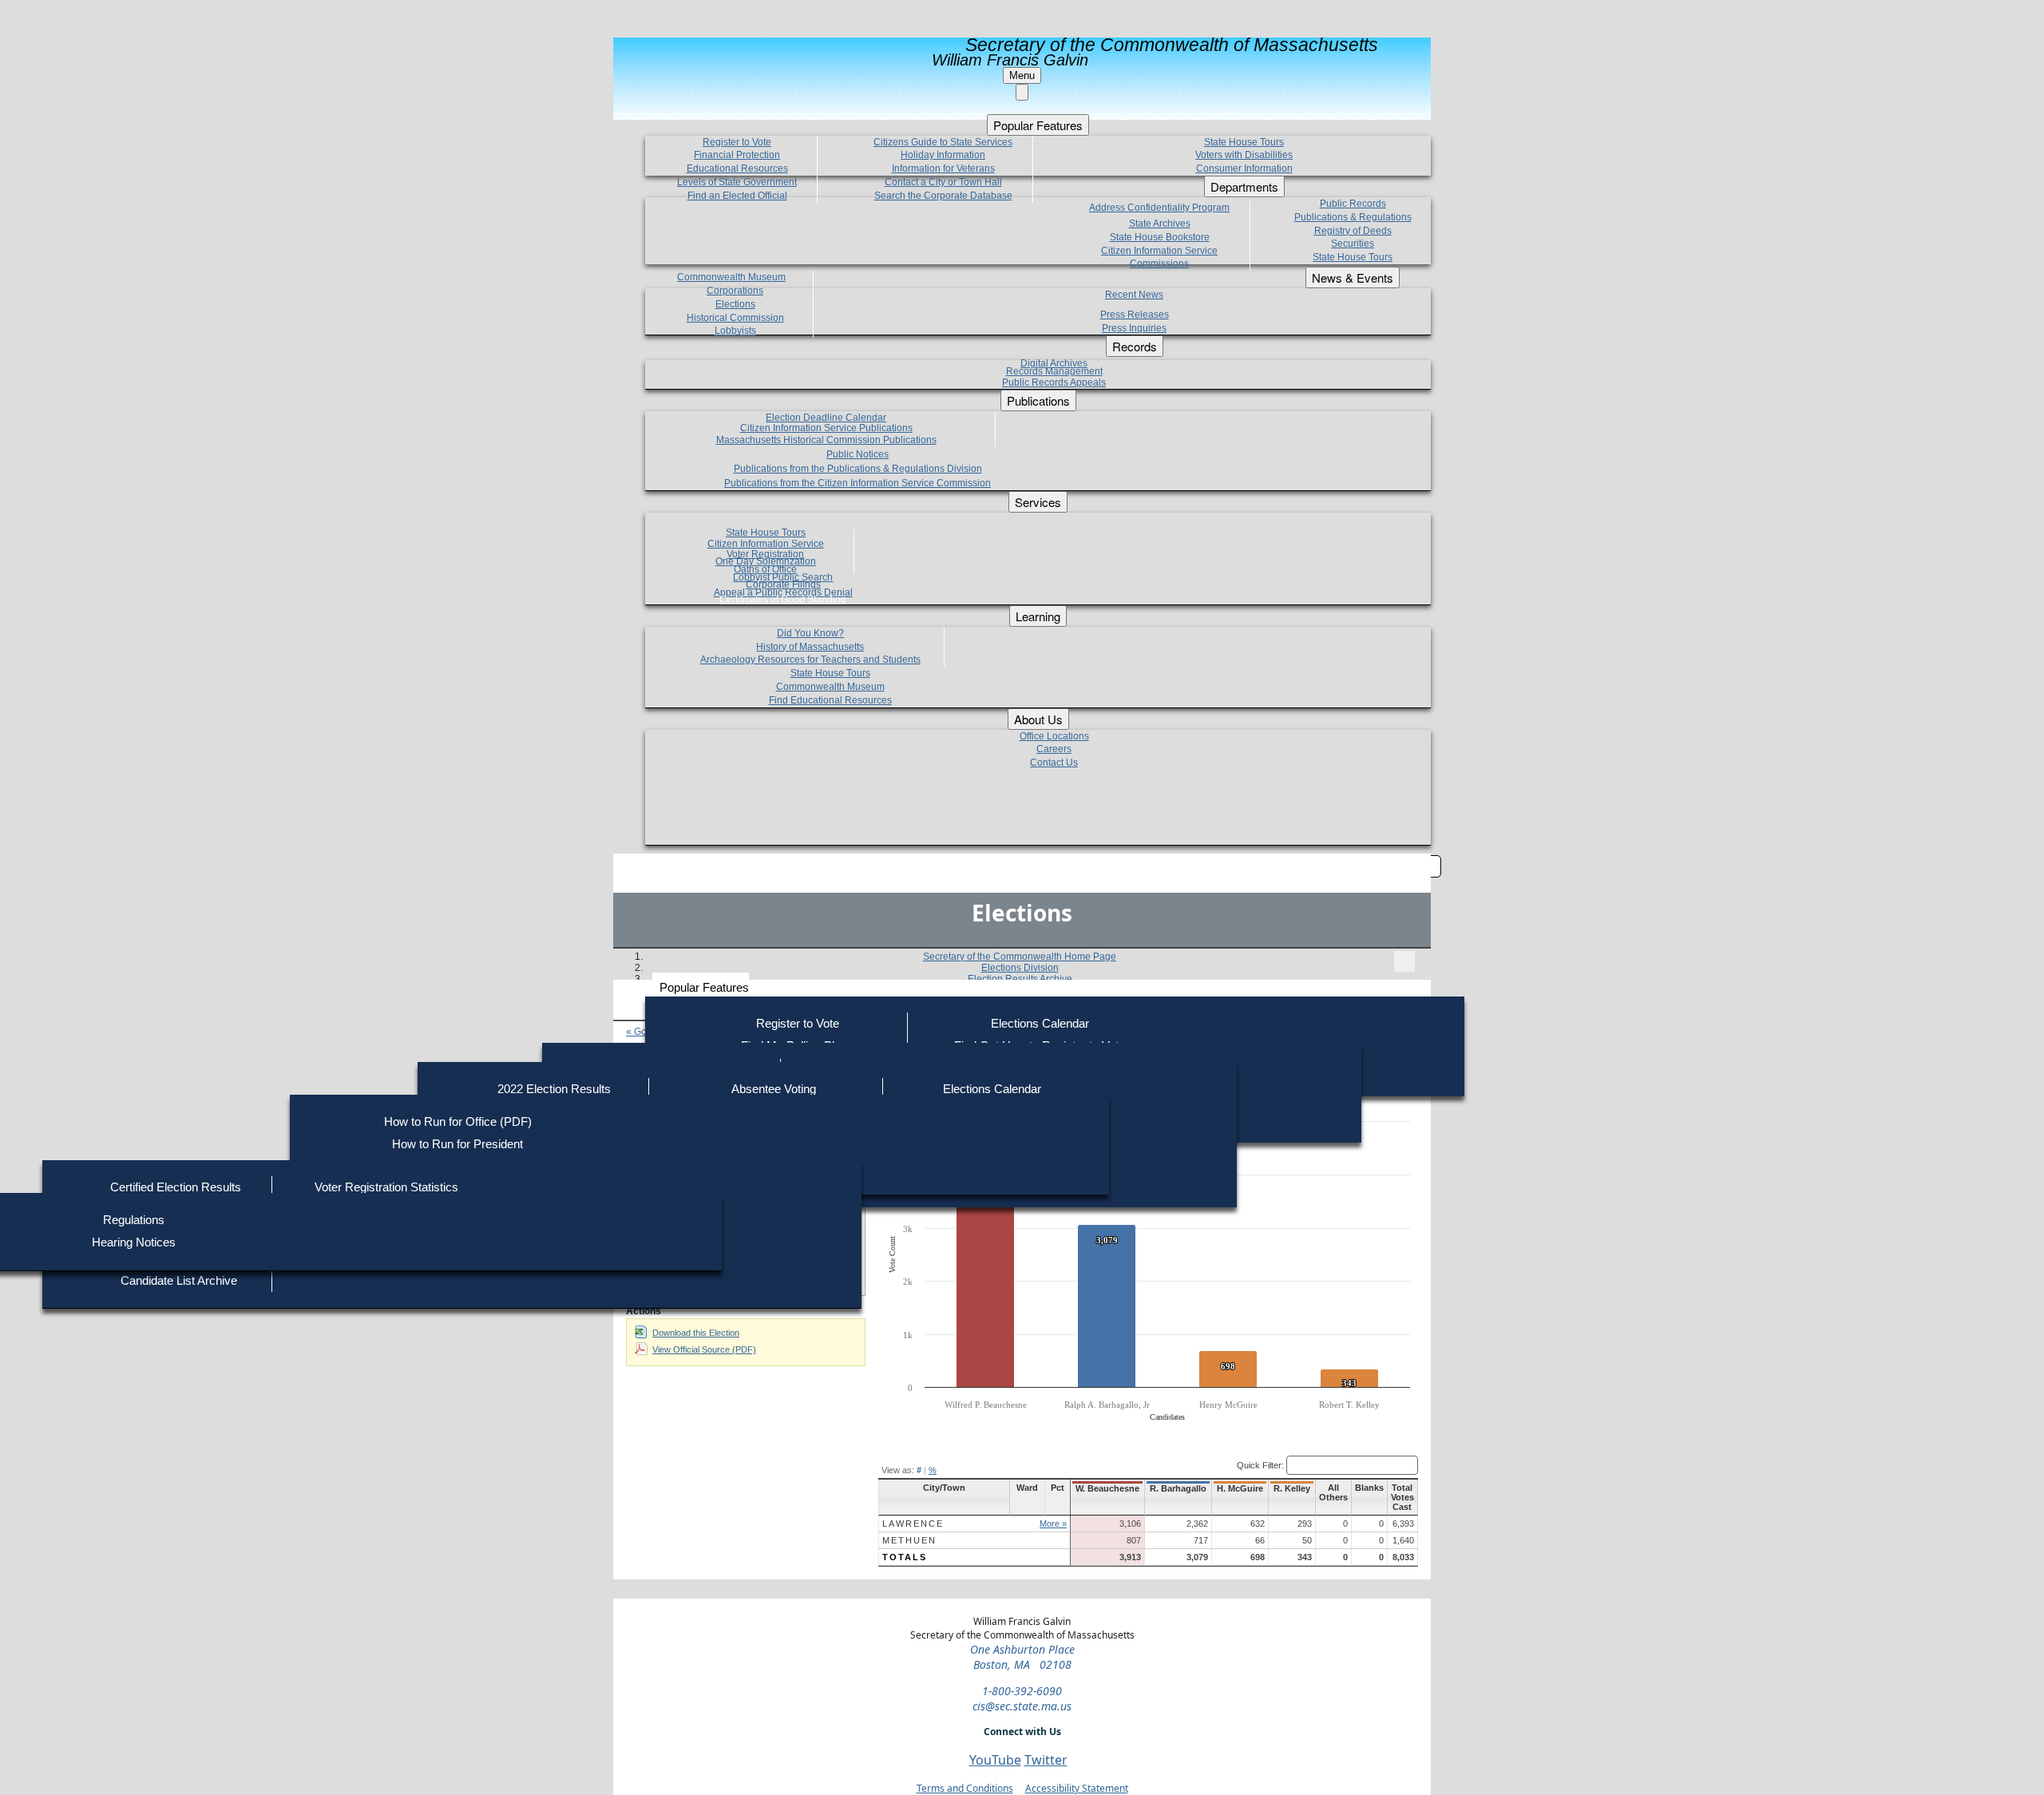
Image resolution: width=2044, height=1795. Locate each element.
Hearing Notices (134, 1242)
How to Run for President (458, 1144)
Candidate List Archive (179, 1280)
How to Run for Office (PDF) (458, 1121)
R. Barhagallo (1178, 1488)
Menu (1022, 75)
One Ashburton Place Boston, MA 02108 (1022, 1657)
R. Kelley (1292, 1488)
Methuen (909, 1540)
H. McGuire (1240, 1488)
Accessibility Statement (1077, 1788)
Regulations (134, 1220)
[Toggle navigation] (1404, 961)
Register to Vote (798, 1023)
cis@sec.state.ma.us (1022, 1706)
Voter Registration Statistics (386, 1187)
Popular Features (704, 987)
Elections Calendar (1040, 1023)
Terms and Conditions (965, 1788)
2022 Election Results (554, 1089)
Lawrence (913, 1524)
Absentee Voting (774, 1089)
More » (1053, 1524)
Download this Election (696, 1333)
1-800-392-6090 (1022, 1691)
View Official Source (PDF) (704, 1349)
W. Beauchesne (1107, 1488)
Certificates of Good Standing (783, 600)
